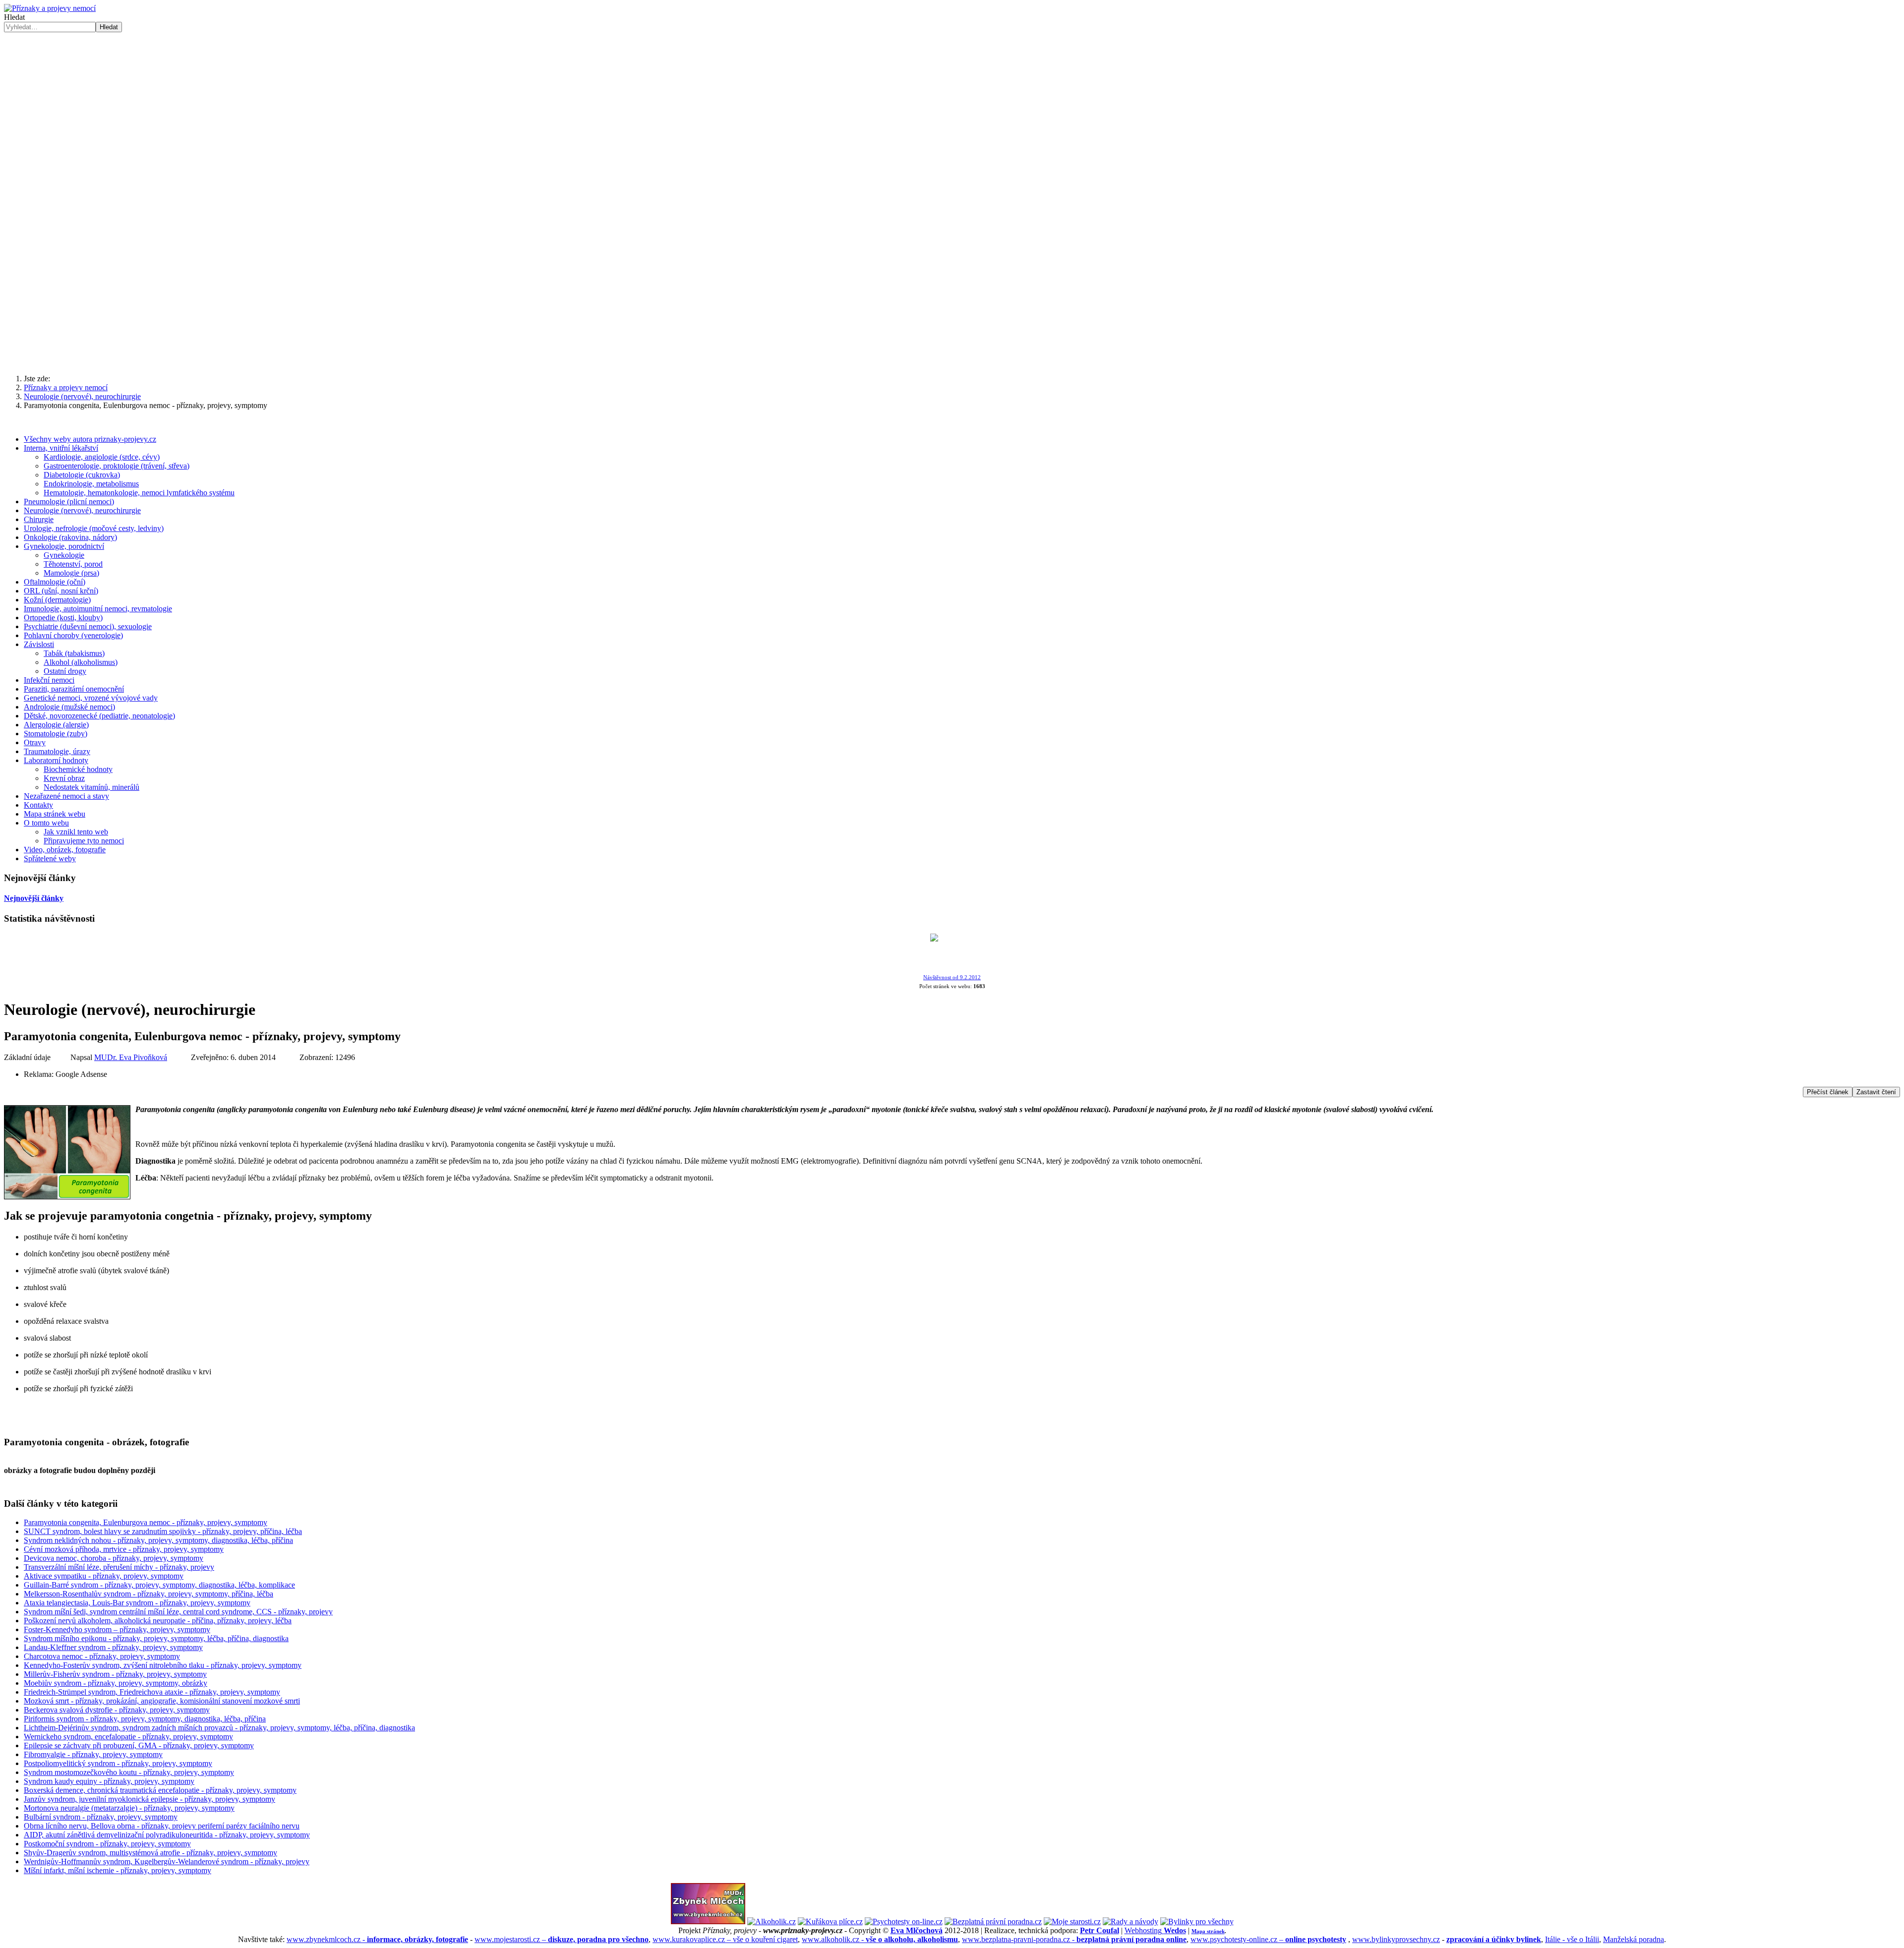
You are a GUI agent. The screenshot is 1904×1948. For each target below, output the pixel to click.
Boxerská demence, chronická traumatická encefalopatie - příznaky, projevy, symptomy (160, 1790)
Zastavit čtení (1876, 1092)
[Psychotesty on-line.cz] (904, 1921)
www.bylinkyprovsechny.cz (1396, 1939)
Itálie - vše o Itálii (1572, 1939)
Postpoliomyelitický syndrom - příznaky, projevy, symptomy (118, 1763)
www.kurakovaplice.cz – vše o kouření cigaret (725, 1939)
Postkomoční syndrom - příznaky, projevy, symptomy (107, 1844)
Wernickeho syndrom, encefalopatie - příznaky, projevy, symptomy (128, 1737)
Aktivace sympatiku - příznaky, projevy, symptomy (104, 1576)
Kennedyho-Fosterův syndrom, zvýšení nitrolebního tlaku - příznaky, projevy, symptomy (163, 1665)
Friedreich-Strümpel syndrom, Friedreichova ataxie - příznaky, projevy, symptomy (152, 1692)
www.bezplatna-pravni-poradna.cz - (1074, 1939)
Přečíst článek (1828, 1092)
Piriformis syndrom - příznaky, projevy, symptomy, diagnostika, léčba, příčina (145, 1719)
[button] (952, 343)
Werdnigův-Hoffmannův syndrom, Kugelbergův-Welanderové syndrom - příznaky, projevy (167, 1861)
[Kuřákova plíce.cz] (830, 1921)
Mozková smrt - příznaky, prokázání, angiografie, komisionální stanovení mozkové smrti (162, 1701)
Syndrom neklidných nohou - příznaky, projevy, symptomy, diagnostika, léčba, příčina (158, 1540)
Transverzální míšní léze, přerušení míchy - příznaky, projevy (119, 1567)
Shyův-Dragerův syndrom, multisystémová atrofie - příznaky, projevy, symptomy (150, 1853)
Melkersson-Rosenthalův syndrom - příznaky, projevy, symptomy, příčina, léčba (149, 1594)
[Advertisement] (952, 107)
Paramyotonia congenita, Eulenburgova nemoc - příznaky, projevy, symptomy (146, 1522)
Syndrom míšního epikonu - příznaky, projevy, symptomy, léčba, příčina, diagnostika (156, 1638)
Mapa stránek (1208, 1931)
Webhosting (1155, 1930)
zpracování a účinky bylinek (1494, 1939)
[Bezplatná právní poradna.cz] (993, 1921)
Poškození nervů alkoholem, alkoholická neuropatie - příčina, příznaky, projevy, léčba (158, 1621)
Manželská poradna (1634, 1939)
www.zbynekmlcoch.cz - (377, 1939)
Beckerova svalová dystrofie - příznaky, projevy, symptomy (117, 1710)
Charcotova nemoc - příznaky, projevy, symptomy (102, 1656)
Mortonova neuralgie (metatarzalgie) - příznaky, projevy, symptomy (129, 1808)
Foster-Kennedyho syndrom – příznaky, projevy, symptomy (117, 1629)
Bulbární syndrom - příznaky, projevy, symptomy (101, 1817)
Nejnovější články (34, 898)
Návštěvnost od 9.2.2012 (952, 977)
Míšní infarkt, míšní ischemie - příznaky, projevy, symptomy (118, 1870)
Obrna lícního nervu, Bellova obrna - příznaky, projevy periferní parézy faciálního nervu (162, 1826)
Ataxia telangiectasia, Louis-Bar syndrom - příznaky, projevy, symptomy (137, 1603)
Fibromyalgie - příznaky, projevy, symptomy (93, 1754)
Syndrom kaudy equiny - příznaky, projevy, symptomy (109, 1781)
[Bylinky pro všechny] (1197, 1921)
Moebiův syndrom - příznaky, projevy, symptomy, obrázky (116, 1683)
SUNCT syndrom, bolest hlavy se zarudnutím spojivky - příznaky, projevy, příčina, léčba (163, 1531)
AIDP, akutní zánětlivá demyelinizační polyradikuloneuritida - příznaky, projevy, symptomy (167, 1835)
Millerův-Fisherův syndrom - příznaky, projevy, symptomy (115, 1674)
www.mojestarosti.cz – (562, 1939)
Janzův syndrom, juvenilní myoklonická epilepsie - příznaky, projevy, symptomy (149, 1799)
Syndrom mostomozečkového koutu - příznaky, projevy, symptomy (129, 1772)
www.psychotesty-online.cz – (1268, 1939)
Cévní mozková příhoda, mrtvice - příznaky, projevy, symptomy (124, 1549)
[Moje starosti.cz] (1072, 1921)
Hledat (14, 17)
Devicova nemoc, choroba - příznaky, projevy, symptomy (114, 1558)
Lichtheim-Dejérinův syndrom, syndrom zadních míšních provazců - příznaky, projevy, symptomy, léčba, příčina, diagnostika (219, 1728)
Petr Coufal (1100, 1930)
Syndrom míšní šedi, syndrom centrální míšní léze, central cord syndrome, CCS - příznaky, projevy (178, 1612)
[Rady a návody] (1130, 1921)
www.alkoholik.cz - (880, 1939)
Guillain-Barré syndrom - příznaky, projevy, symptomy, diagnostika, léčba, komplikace (159, 1585)
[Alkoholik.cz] (772, 1921)
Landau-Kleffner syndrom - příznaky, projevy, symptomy (113, 1647)
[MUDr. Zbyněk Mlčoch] (708, 1921)
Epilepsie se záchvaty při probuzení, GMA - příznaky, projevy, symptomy (139, 1745)
